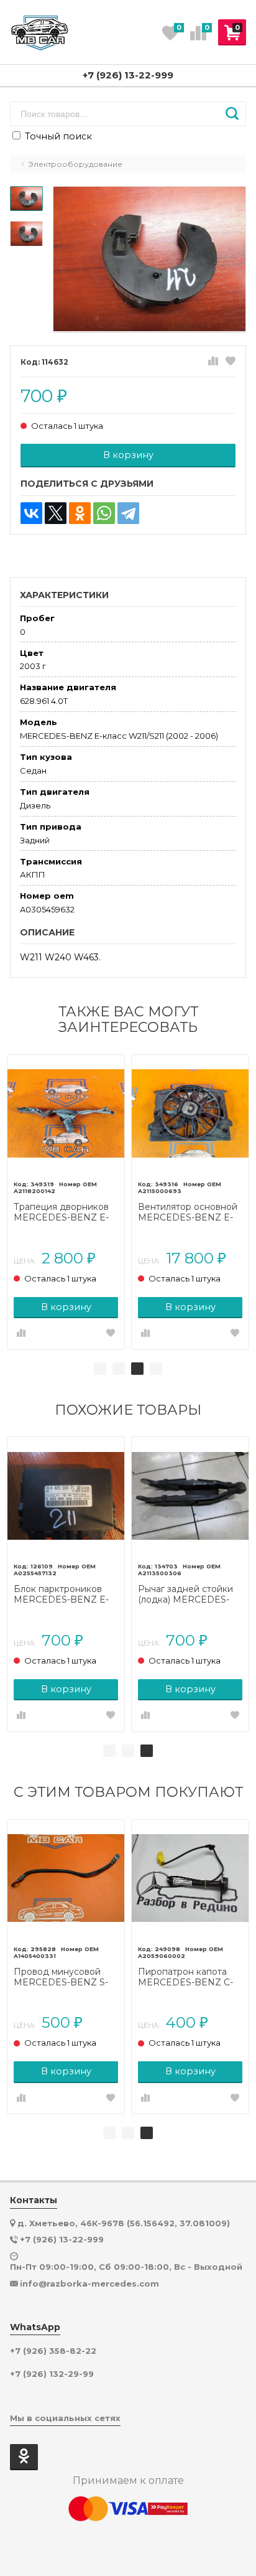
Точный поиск (57, 136)
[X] (56, 513)
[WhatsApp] (104, 513)
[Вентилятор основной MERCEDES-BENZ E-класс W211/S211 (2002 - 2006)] (190, 1113)
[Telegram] (128, 513)
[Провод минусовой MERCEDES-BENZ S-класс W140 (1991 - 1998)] (66, 1878)
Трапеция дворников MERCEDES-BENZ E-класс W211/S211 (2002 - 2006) (66, 1212)
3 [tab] (137, 1369)
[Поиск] (232, 114)
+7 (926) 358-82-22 (53, 2351)
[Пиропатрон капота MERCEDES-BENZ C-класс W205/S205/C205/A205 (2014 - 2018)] (190, 1878)
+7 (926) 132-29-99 (52, 2374)
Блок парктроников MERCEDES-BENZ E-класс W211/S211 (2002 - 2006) (66, 1595)
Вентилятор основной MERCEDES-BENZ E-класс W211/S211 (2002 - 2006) (190, 1212)
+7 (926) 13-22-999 (128, 75)
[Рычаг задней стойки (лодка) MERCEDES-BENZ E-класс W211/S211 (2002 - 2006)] (190, 1496)
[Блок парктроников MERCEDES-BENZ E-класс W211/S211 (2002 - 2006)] (66, 1496)
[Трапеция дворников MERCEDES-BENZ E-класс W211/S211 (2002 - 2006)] (66, 1113)
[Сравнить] (213, 362)
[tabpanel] (66, 1202)
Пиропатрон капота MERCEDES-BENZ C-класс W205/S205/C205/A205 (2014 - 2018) (187, 1977)
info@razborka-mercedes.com (89, 2283)
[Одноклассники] (80, 513)
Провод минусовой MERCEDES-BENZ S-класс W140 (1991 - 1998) (61, 1977)
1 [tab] (100, 1369)
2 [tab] (119, 1369)
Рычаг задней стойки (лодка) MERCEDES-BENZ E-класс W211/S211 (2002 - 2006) (190, 1595)
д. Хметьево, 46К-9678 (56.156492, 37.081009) (124, 2223)
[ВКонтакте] (31, 513)
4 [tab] (156, 1369)
